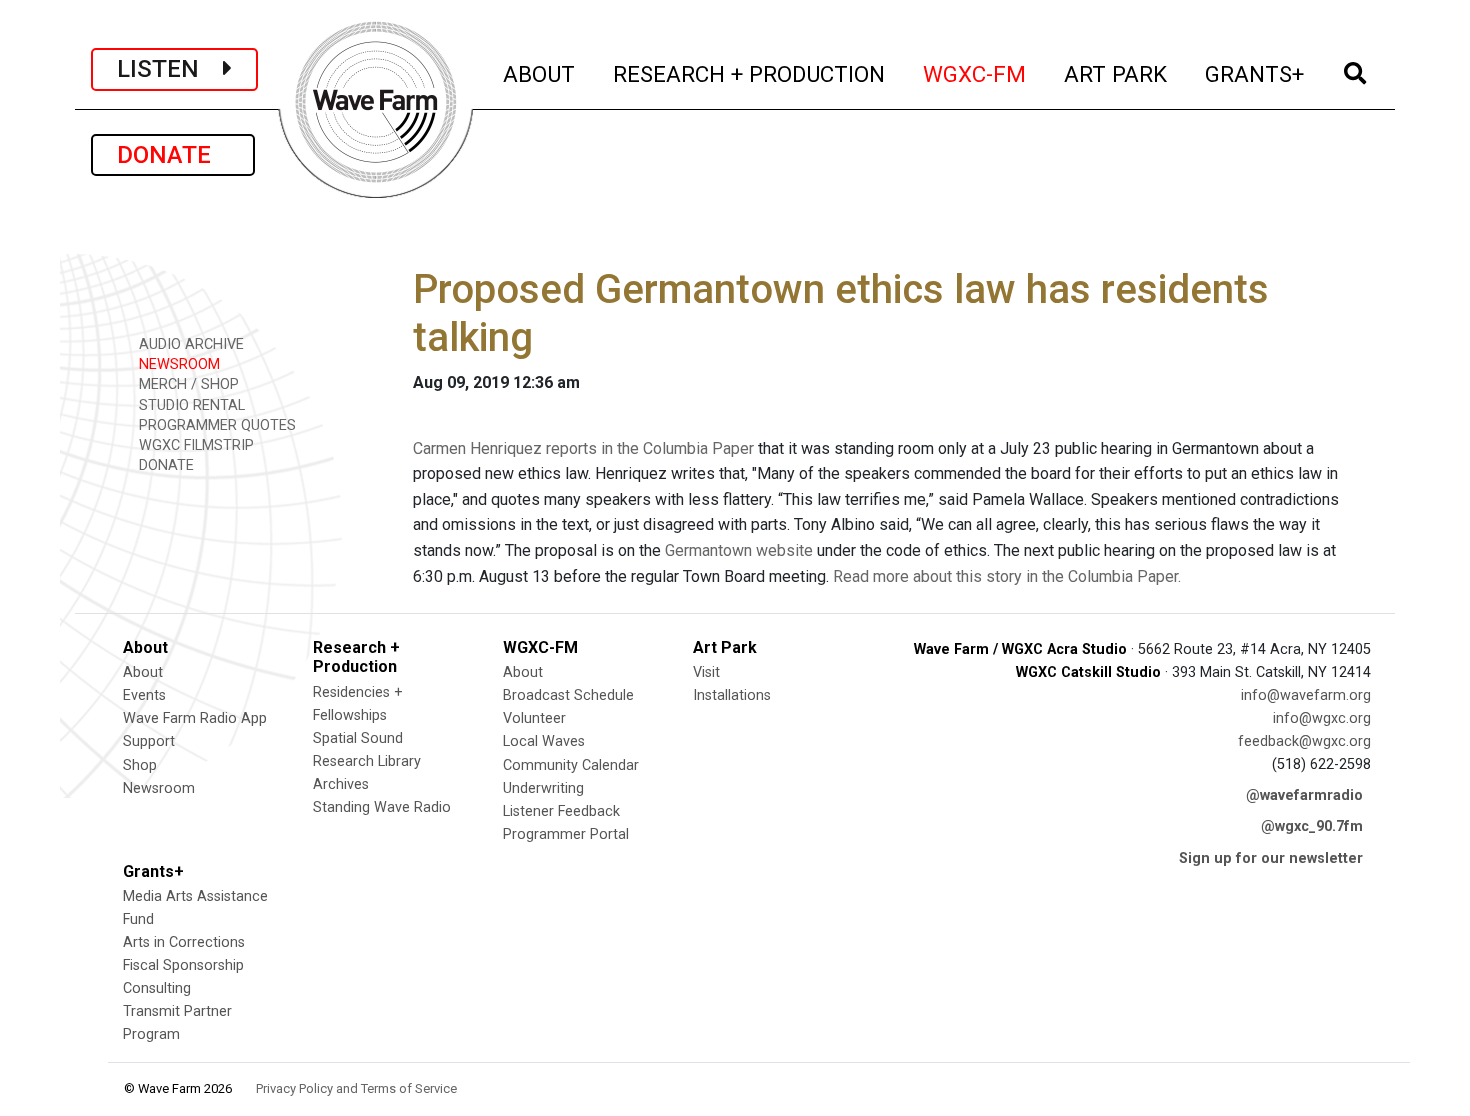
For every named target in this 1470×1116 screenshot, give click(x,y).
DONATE (173, 155)
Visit (706, 672)
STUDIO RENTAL (190, 405)
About (143, 672)
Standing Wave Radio (382, 807)
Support (149, 741)
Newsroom (159, 788)
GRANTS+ (1255, 73)
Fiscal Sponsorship (183, 965)
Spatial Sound (358, 738)
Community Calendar (571, 765)
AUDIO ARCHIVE (189, 344)
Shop (140, 765)
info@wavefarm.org (1306, 695)
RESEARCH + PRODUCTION (750, 73)
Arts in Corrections (184, 942)
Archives (341, 784)
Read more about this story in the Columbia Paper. (1007, 576)
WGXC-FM (975, 73)
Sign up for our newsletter (1271, 858)
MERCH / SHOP (187, 384)
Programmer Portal (566, 834)
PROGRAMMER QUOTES (215, 425)
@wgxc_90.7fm (1312, 826)
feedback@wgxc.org (1304, 741)
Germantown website (739, 550)
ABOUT (540, 73)
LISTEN (170, 69)
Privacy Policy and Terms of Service (356, 1088)
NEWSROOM (177, 364)
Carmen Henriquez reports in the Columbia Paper (583, 448)
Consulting (157, 988)
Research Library (367, 761)
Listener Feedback (561, 811)
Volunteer (534, 718)
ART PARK (1116, 73)
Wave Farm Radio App (195, 718)
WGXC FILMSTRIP (194, 445)
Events (144, 695)
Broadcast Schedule (568, 695)
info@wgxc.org (1322, 718)
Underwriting (543, 788)
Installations (732, 695)
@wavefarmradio (1304, 795)
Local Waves (544, 741)
